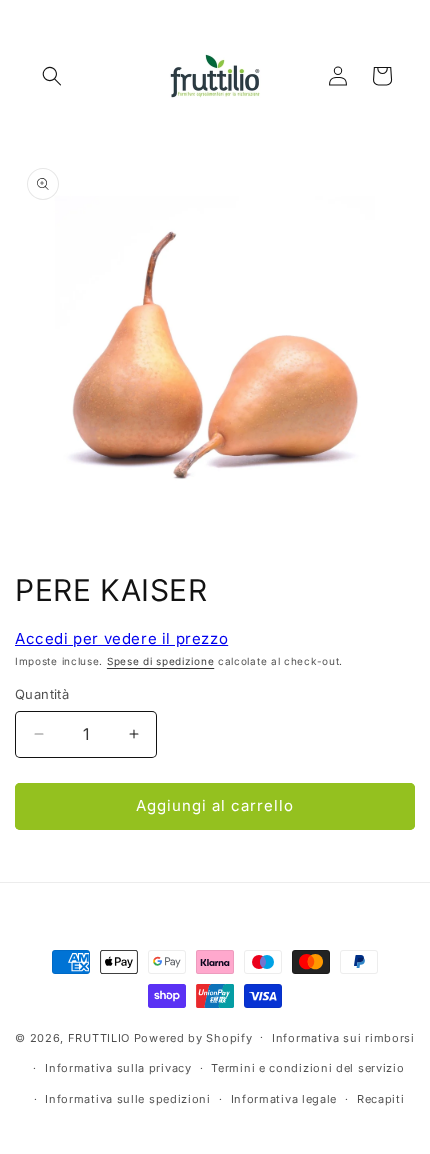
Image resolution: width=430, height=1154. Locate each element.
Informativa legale (284, 1099)
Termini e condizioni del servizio (307, 1068)
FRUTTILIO (99, 1037)
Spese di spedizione (160, 661)
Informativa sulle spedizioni (128, 1099)
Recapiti (381, 1099)
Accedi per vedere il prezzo (121, 638)
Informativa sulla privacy (118, 1068)
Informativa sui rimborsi (343, 1038)
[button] (52, 76)
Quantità (42, 694)
